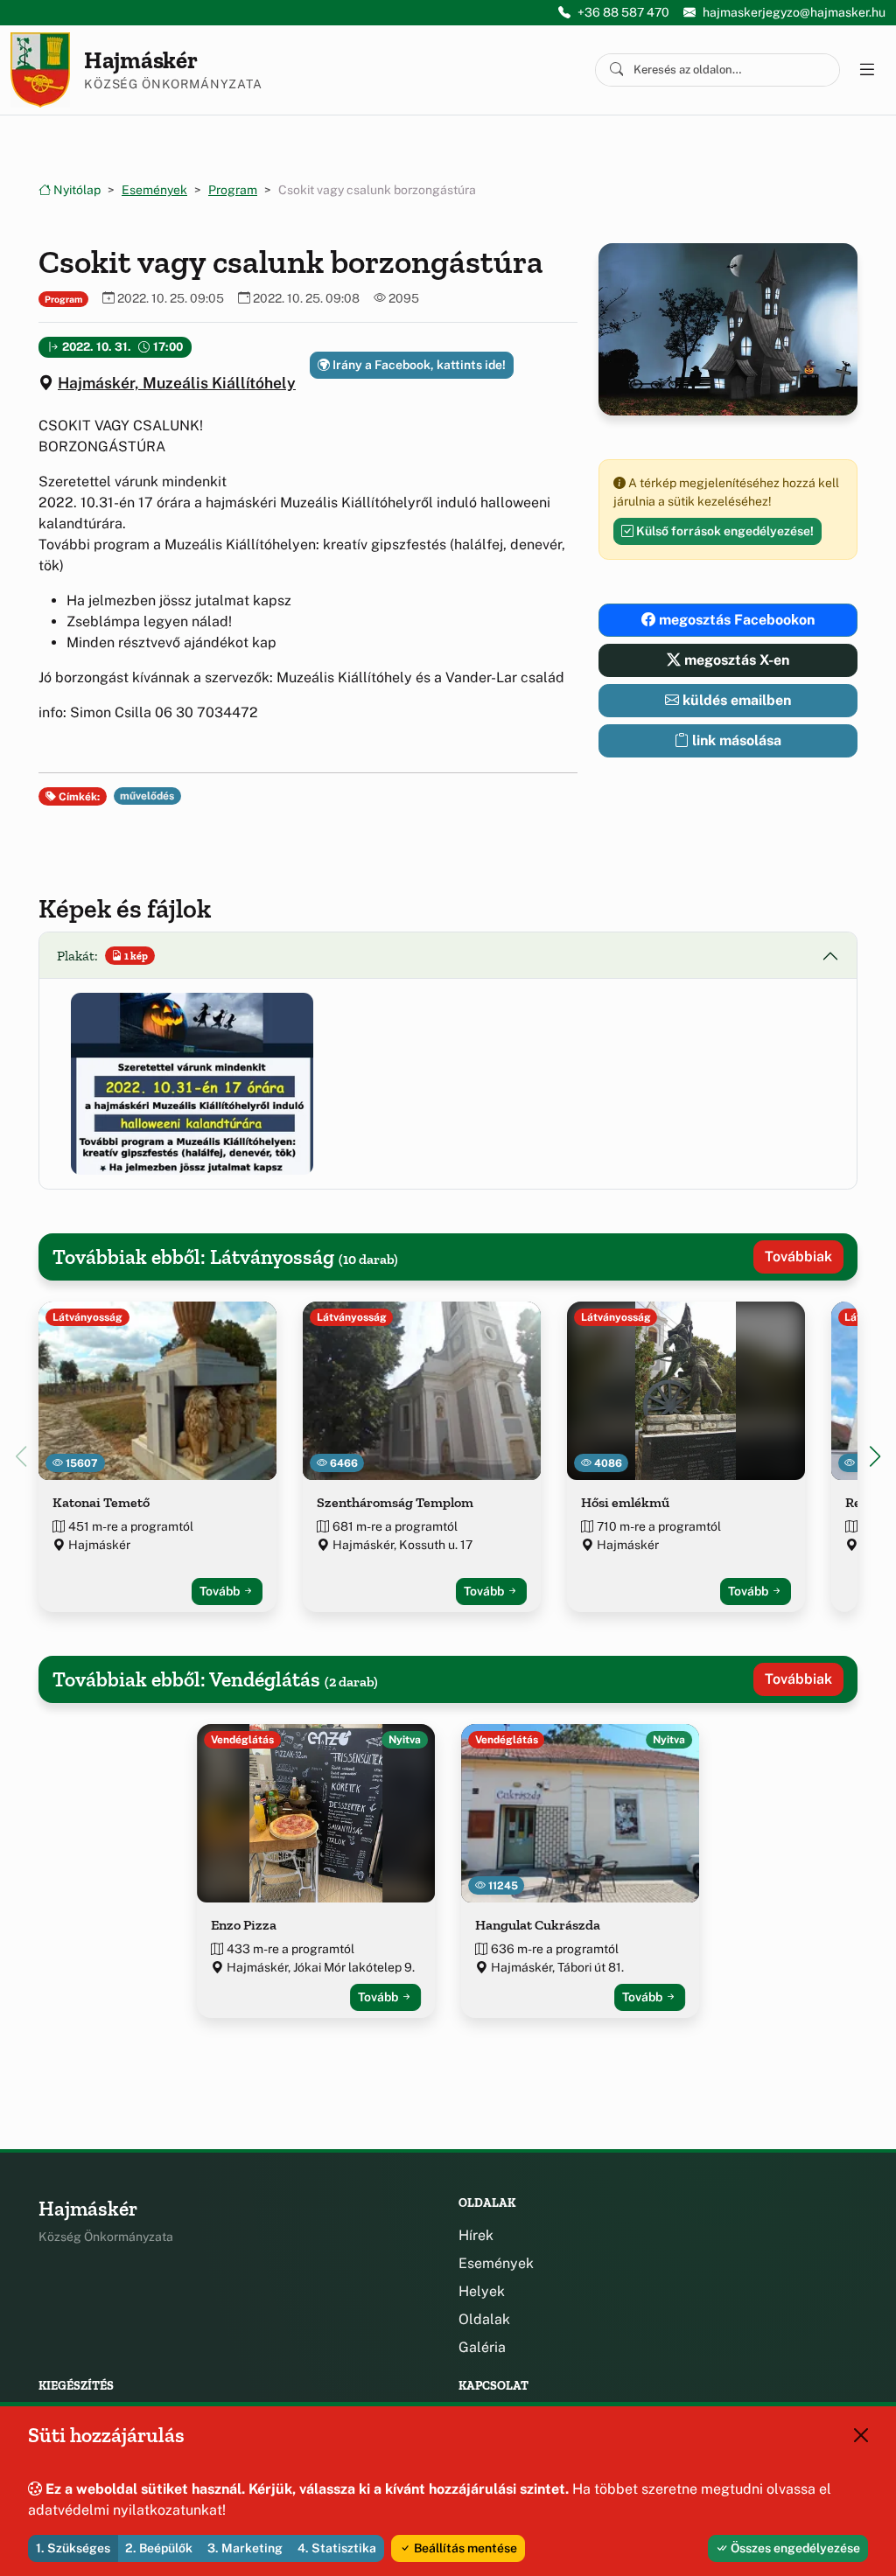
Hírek (476, 2235)
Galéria (482, 2347)
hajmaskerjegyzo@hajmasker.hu (794, 12)
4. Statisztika (337, 2548)
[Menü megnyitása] (866, 70)
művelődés (147, 796)
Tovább (221, 1591)
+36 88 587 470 (623, 12)
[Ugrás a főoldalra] (40, 70)
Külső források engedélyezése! (724, 531)
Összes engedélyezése (794, 2548)
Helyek (482, 2291)
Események (154, 190)
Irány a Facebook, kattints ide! (418, 365)
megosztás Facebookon (735, 620)
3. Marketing (245, 2548)
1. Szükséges (73, 2548)
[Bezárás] (861, 2435)
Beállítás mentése (464, 2548)
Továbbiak (798, 1257)
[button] (192, 1083)
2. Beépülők (159, 2548)
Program (233, 190)
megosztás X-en (735, 660)
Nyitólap (76, 190)
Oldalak (484, 2319)
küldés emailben (735, 700)
